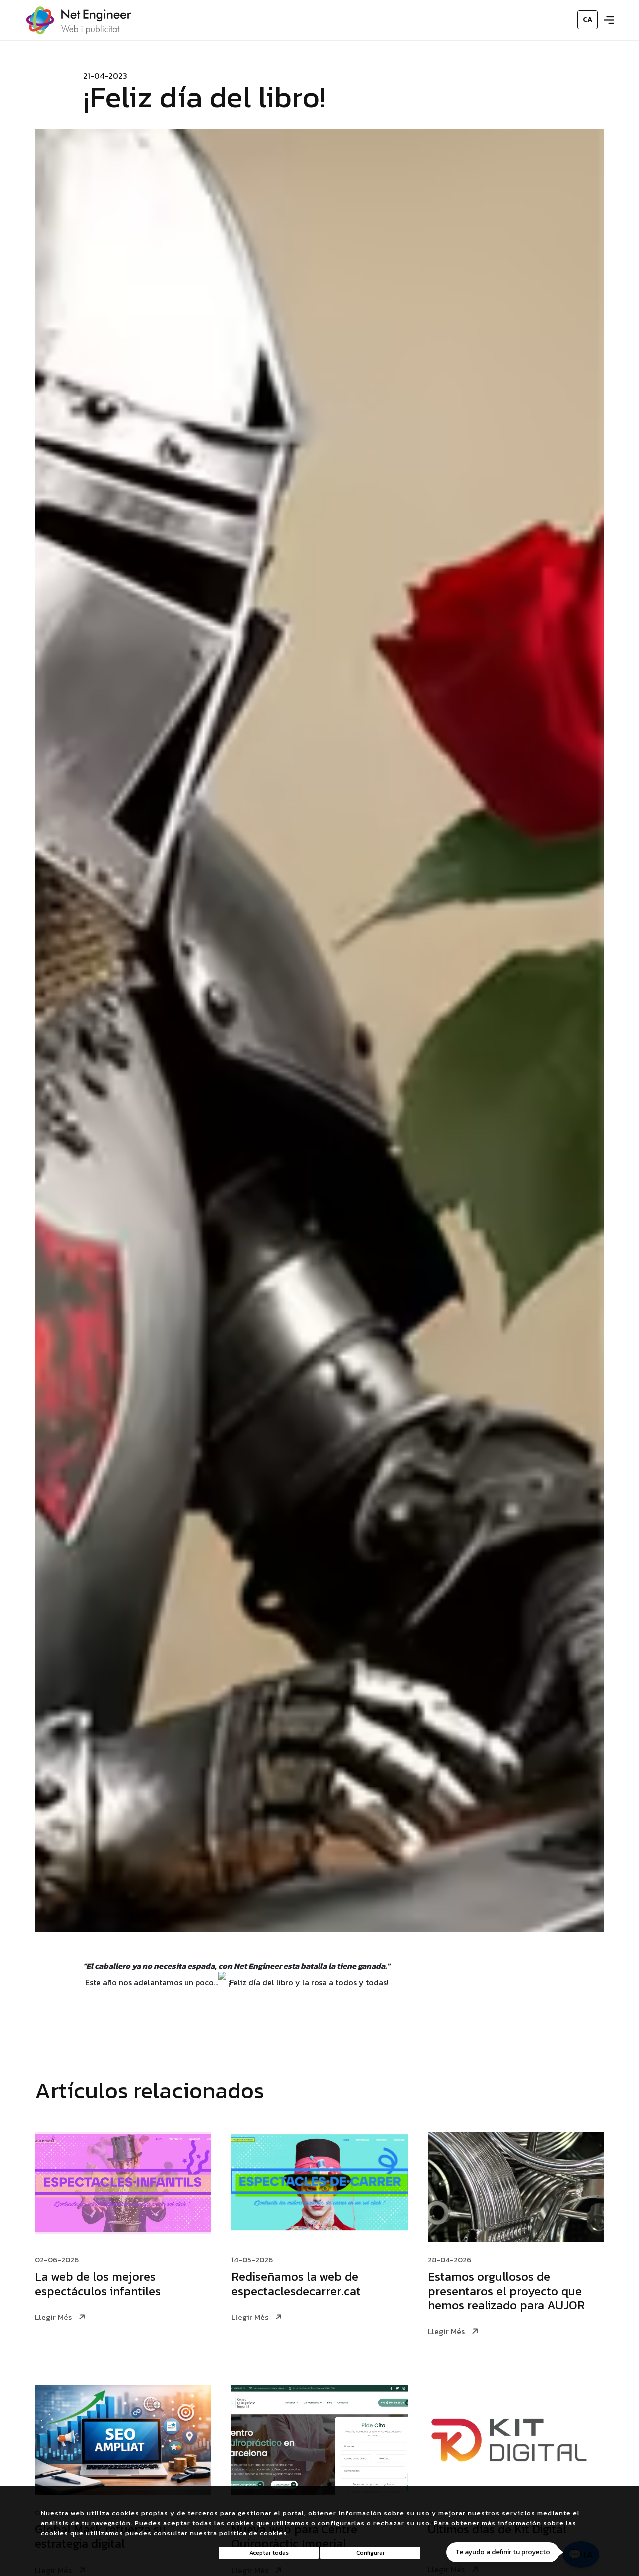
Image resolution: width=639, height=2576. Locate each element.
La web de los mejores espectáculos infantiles (98, 2285)
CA (587, 20)
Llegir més (53, 2317)
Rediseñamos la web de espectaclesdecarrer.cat (296, 2285)
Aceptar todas (269, 2553)
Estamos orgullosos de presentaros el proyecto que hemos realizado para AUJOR (506, 2292)
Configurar (371, 2553)
